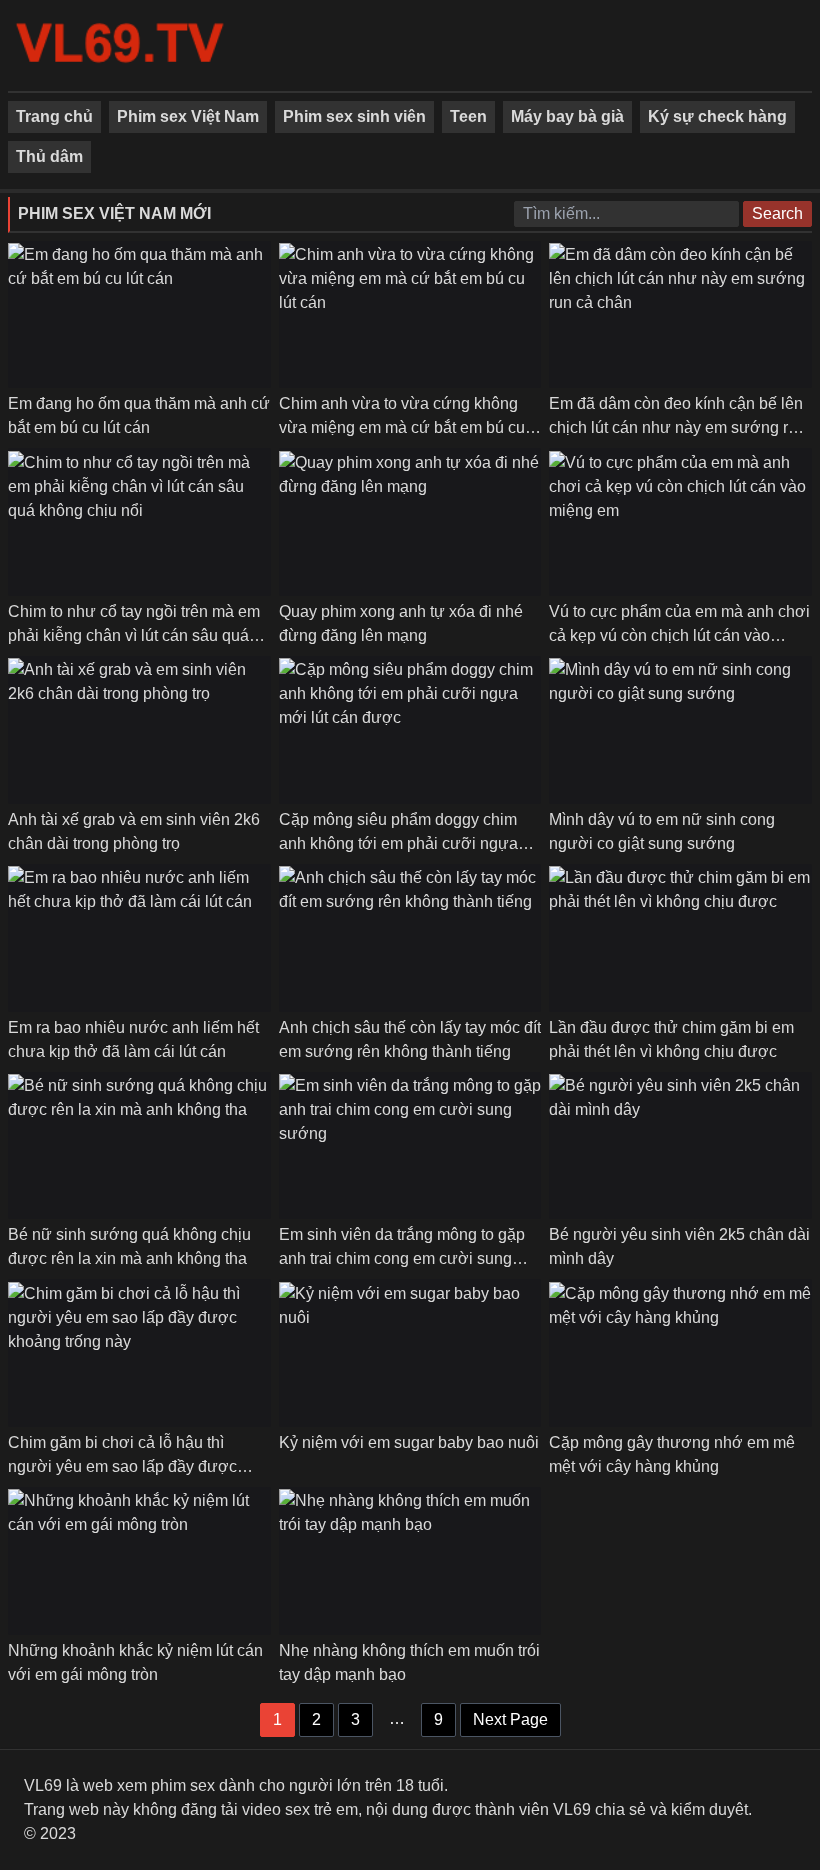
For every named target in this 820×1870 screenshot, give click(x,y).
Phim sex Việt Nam (188, 116)
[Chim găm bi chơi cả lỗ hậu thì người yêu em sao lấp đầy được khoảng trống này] (139, 1354)
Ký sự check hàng (717, 116)
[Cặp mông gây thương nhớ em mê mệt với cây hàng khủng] (680, 1354)
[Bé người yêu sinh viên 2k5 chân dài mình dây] (680, 1146)
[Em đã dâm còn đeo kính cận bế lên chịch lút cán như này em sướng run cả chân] (680, 315)
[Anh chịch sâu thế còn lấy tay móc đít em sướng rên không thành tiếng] (410, 938)
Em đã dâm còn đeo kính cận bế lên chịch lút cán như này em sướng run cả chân (677, 427)
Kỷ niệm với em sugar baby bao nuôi (409, 1442)
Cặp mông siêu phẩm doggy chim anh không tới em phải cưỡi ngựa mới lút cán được (398, 843)
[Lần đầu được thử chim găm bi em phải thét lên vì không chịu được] (680, 938)
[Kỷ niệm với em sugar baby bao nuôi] (410, 1354)
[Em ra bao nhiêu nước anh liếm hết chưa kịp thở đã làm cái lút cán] (139, 938)
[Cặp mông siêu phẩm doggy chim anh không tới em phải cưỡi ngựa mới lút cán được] (410, 730)
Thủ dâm (49, 156)
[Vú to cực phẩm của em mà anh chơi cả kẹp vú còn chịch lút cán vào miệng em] (680, 523)
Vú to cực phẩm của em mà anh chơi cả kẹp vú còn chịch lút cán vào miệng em (679, 635)
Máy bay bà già (567, 116)
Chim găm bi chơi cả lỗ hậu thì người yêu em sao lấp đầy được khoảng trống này (122, 1466)
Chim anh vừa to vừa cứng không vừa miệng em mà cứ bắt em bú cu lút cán (402, 427)
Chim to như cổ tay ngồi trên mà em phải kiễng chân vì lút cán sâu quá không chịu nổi (134, 635)
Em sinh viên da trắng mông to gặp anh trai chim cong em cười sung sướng (402, 1258)
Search (777, 213)
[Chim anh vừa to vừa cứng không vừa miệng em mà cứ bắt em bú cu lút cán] (410, 315)
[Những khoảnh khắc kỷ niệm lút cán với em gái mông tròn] (139, 1561)
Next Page (510, 1719)
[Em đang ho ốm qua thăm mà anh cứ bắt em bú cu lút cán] (139, 315)
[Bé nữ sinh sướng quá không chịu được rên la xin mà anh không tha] (139, 1146)
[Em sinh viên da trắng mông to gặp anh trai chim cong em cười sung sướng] (410, 1146)
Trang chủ (54, 116)
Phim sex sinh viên (354, 116)
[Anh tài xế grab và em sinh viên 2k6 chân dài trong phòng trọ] (139, 730)
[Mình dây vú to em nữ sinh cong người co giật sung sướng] (680, 730)
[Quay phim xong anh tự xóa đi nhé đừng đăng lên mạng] (410, 523)
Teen (468, 116)
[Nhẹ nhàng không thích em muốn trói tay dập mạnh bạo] (410, 1561)
